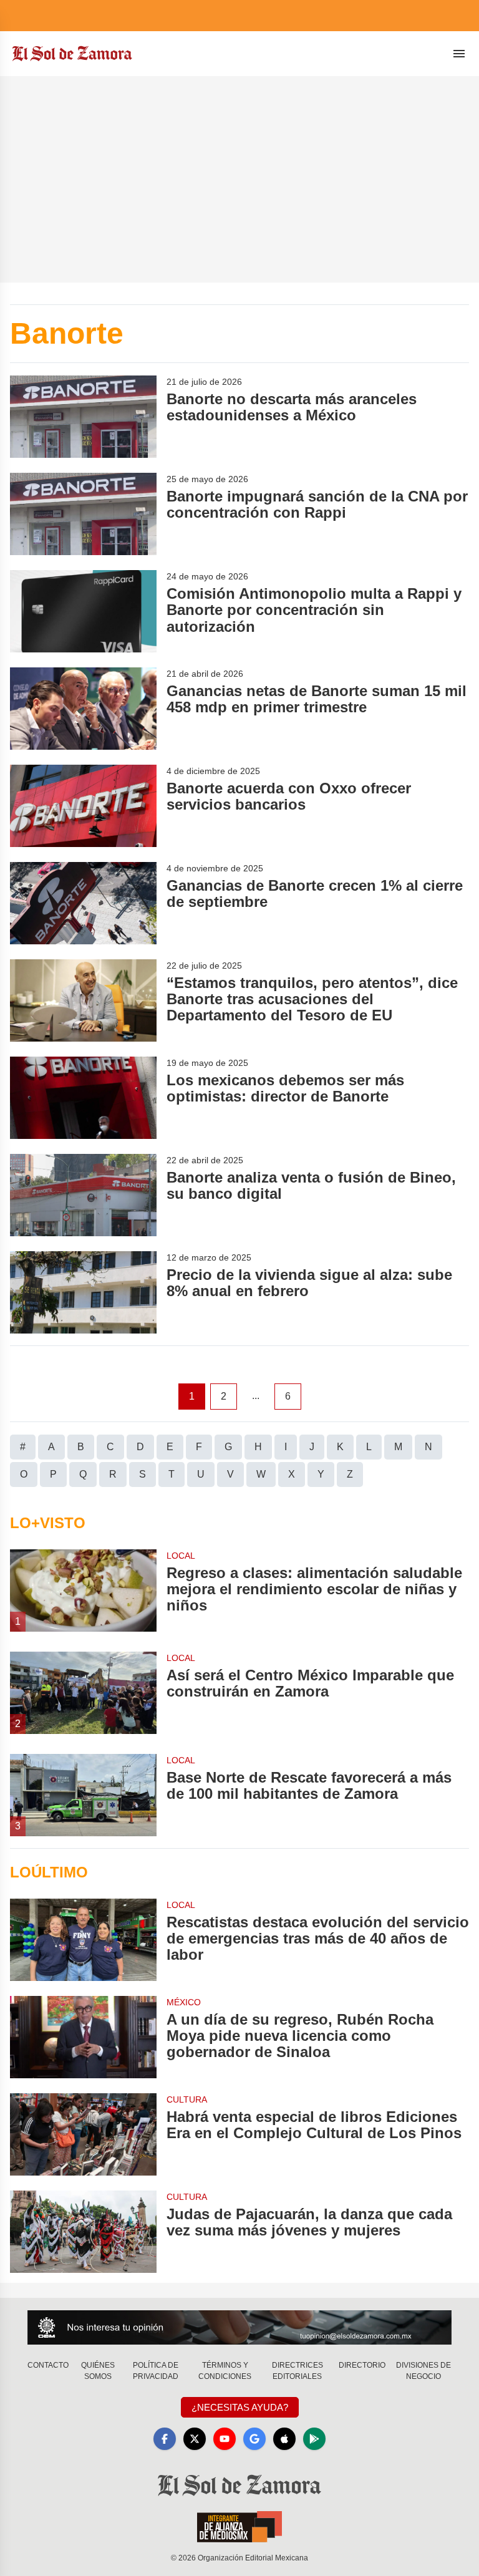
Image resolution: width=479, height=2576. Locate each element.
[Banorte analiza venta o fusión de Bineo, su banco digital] (83, 1195)
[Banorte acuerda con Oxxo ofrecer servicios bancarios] (83, 806)
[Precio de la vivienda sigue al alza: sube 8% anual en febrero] (83, 1292)
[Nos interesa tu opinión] (239, 2327)
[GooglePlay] (314, 2439)
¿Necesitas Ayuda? (240, 2407)
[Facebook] (165, 2439)
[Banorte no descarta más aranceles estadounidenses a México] (83, 417)
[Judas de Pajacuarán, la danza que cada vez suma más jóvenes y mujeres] (83, 2232)
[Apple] (284, 2439)
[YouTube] (225, 2439)
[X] (195, 2439)
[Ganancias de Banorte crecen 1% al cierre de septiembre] (83, 903)
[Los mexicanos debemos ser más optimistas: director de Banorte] (83, 1098)
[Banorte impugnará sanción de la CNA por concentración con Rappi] (83, 514)
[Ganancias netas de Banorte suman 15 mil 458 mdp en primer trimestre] (83, 709)
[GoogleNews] (254, 2439)
